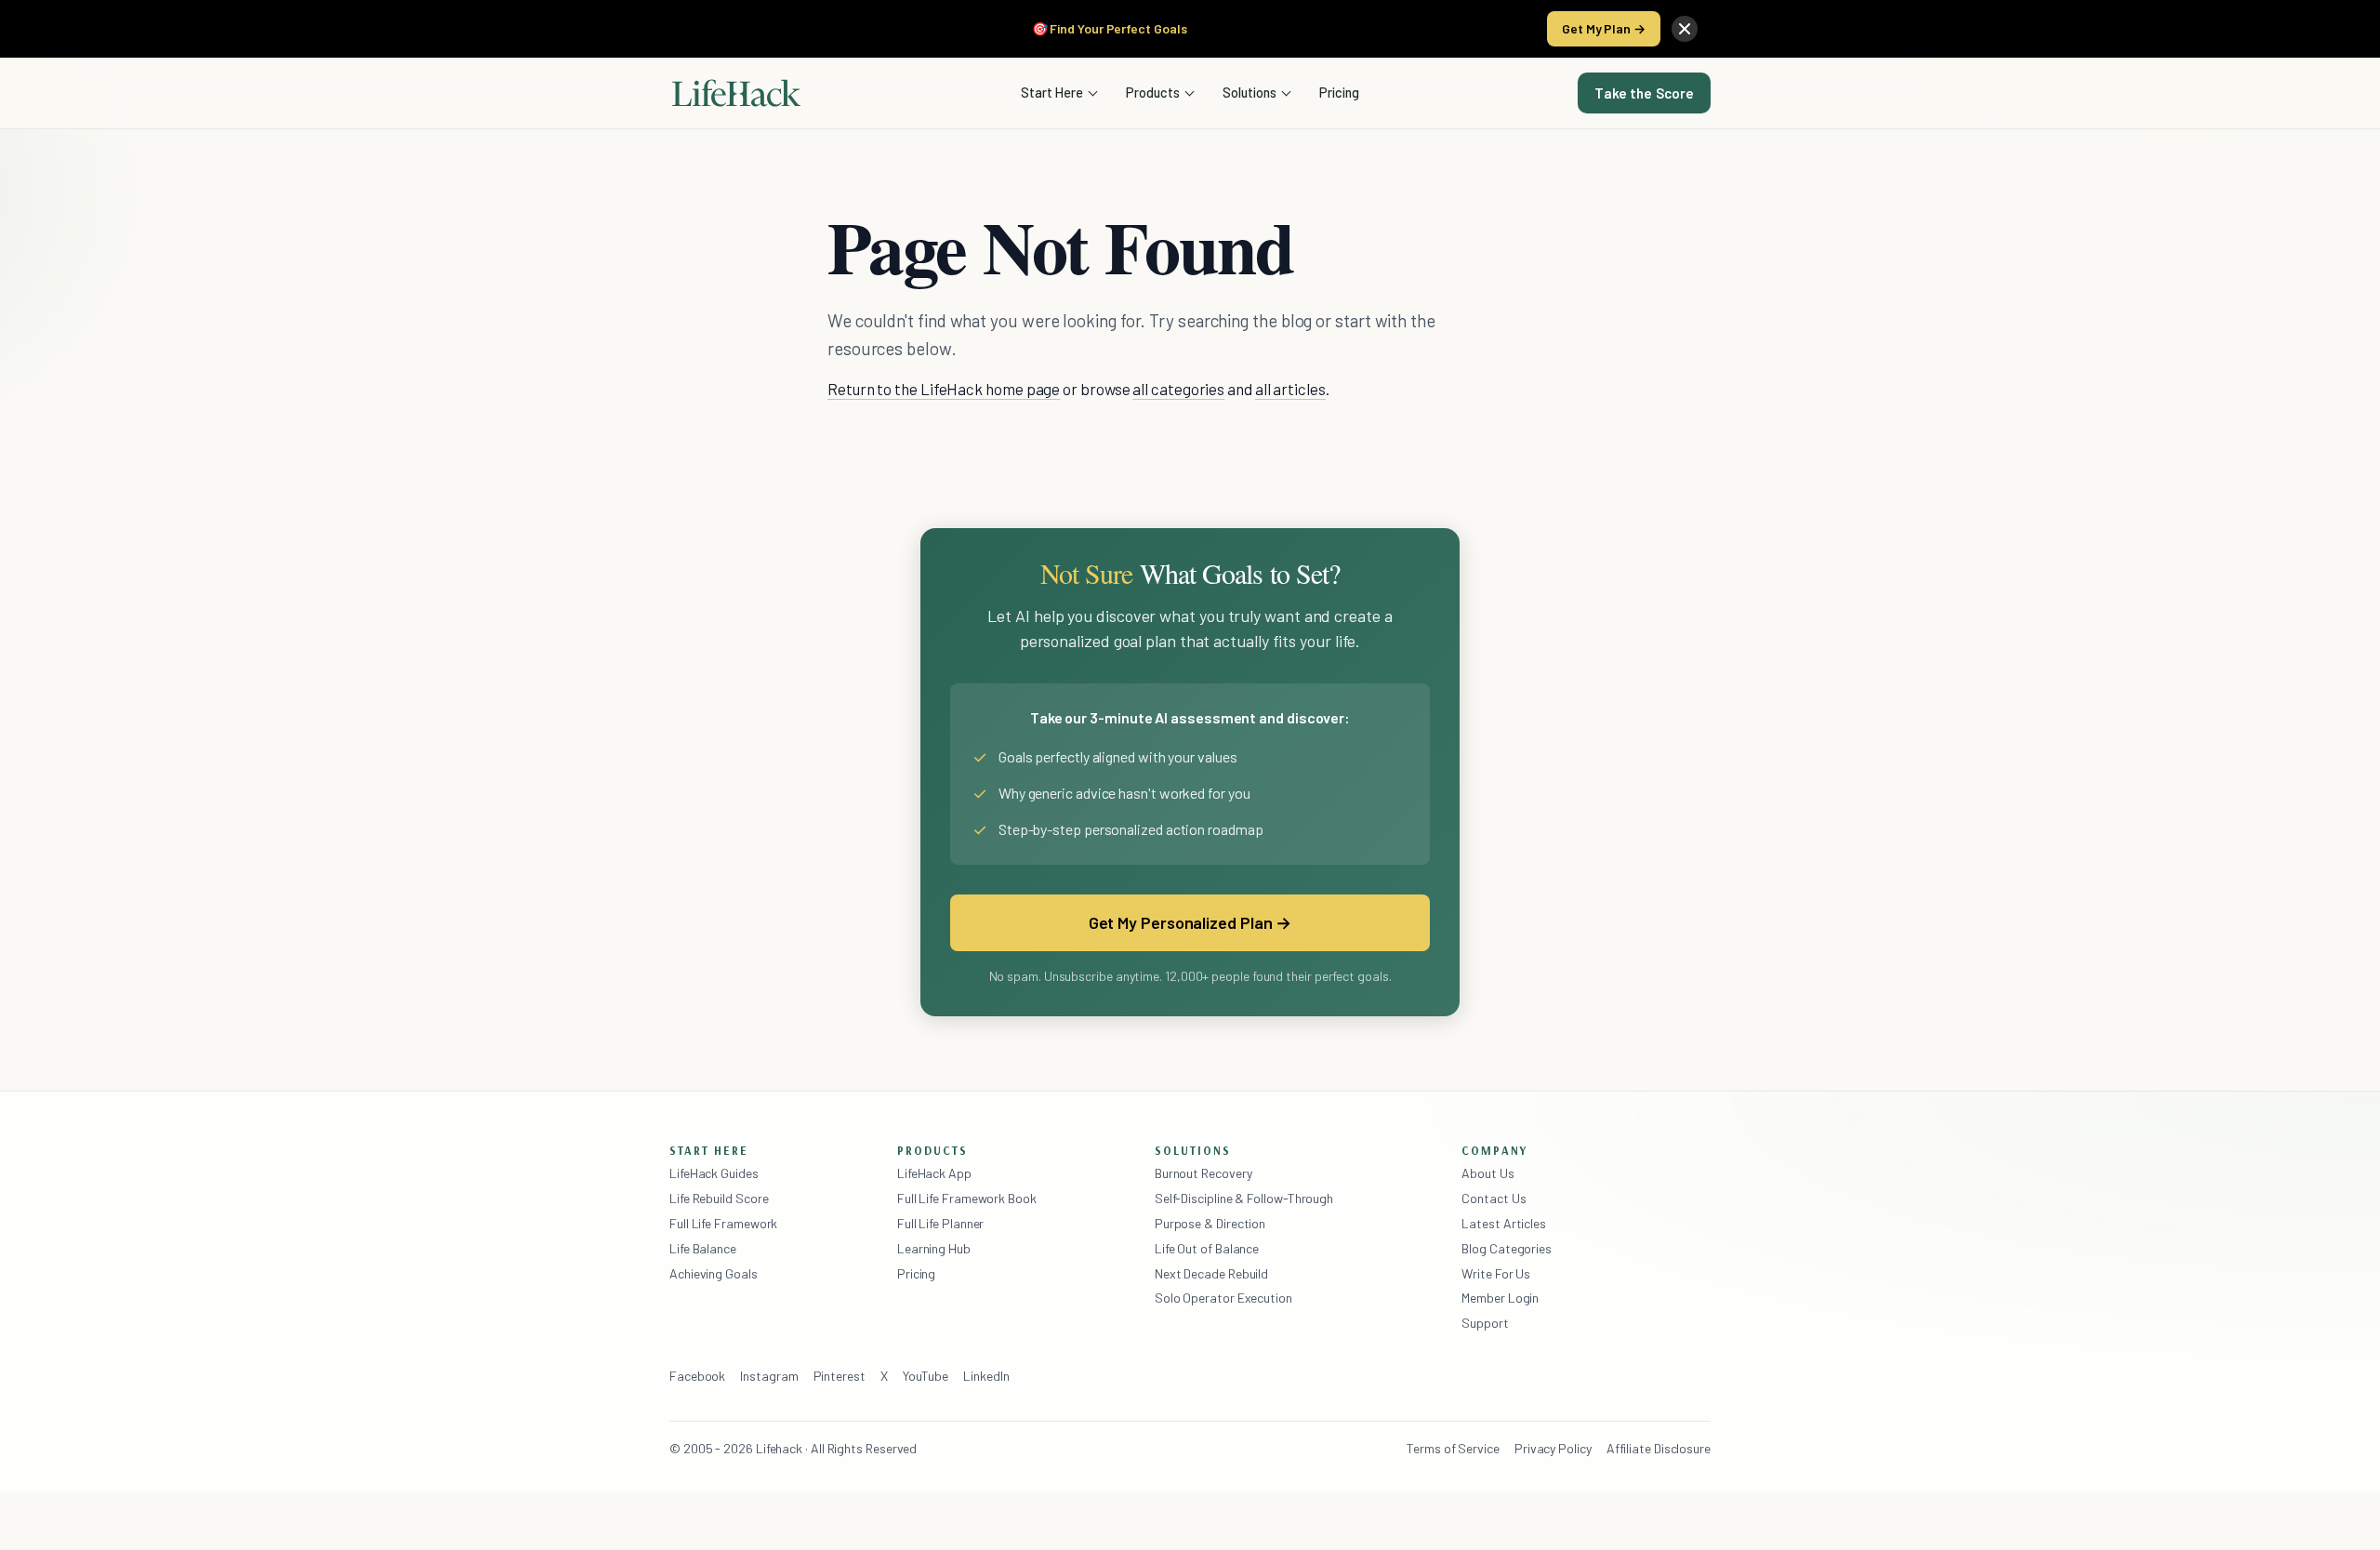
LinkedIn (986, 1376)
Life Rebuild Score (719, 1198)
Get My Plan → (1604, 28)
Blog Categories (1507, 1248)
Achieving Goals (714, 1273)
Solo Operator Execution (1223, 1298)
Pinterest (840, 1376)
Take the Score (1644, 93)
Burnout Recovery (1203, 1173)
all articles (1290, 389)
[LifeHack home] (736, 93)
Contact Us (1494, 1198)
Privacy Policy (1553, 1448)
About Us (1487, 1173)
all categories (1178, 389)
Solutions (1249, 92)
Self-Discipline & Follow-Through (1244, 1198)
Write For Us (1496, 1273)
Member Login (1500, 1298)
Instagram (769, 1376)
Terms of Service (1453, 1448)
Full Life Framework (723, 1223)
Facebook (697, 1376)
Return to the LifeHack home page (944, 389)
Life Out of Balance (1207, 1248)
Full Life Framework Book (967, 1198)
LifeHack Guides (714, 1173)
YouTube (926, 1376)
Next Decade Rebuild (1211, 1273)
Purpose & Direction (1210, 1223)
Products (1153, 92)
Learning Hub (934, 1248)
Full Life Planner (941, 1223)
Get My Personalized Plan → (1190, 922)
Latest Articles (1504, 1223)
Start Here (1052, 92)
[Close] (1685, 29)
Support (1485, 1323)
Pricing (1339, 92)
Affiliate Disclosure (1659, 1448)
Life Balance (703, 1248)
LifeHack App (934, 1173)
